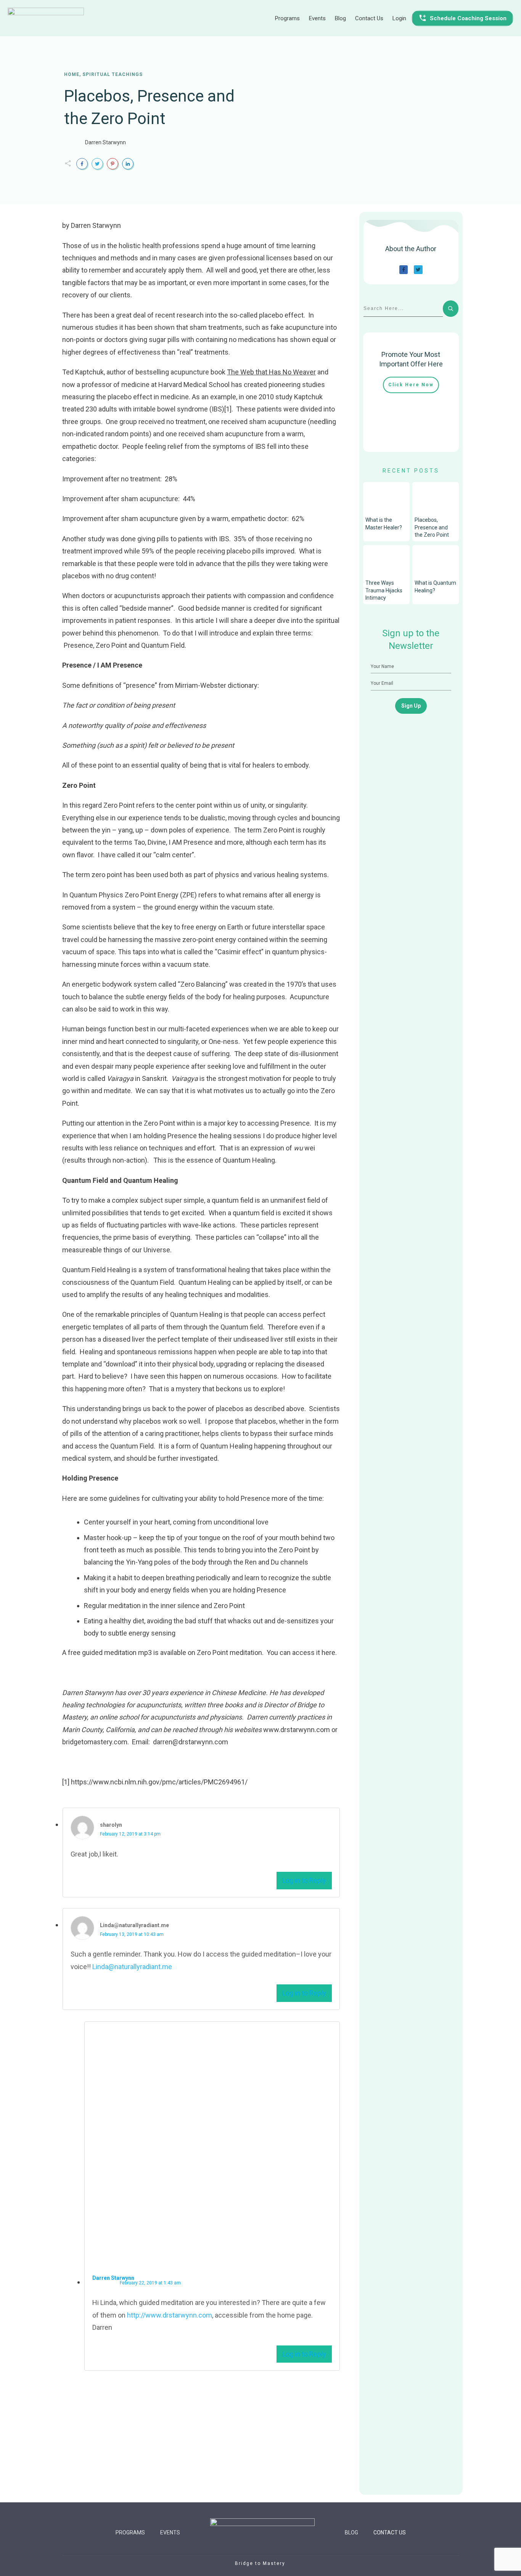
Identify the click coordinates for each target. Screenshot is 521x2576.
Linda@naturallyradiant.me (132, 1967)
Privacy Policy (311, 2563)
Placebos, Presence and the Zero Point (432, 527)
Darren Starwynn (105, 142)
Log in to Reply (304, 1880)
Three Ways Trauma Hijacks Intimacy (384, 590)
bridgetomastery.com (95, 1742)
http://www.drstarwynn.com (170, 2315)
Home (72, 74)
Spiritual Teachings (113, 74)
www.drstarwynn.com (297, 1730)
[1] (228, 409)
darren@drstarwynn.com (191, 1742)
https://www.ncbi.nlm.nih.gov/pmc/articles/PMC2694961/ (159, 1782)
